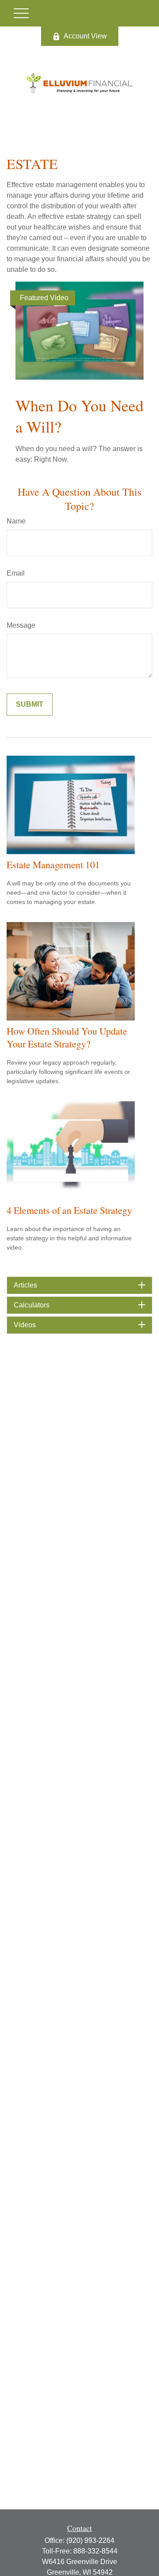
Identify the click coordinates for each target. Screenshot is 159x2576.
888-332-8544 (95, 2551)
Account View (85, 36)
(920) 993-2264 (90, 2540)
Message (21, 625)
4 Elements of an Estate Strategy (69, 1210)
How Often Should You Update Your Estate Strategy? (67, 1037)
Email (16, 573)
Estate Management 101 (53, 864)
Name (16, 521)
